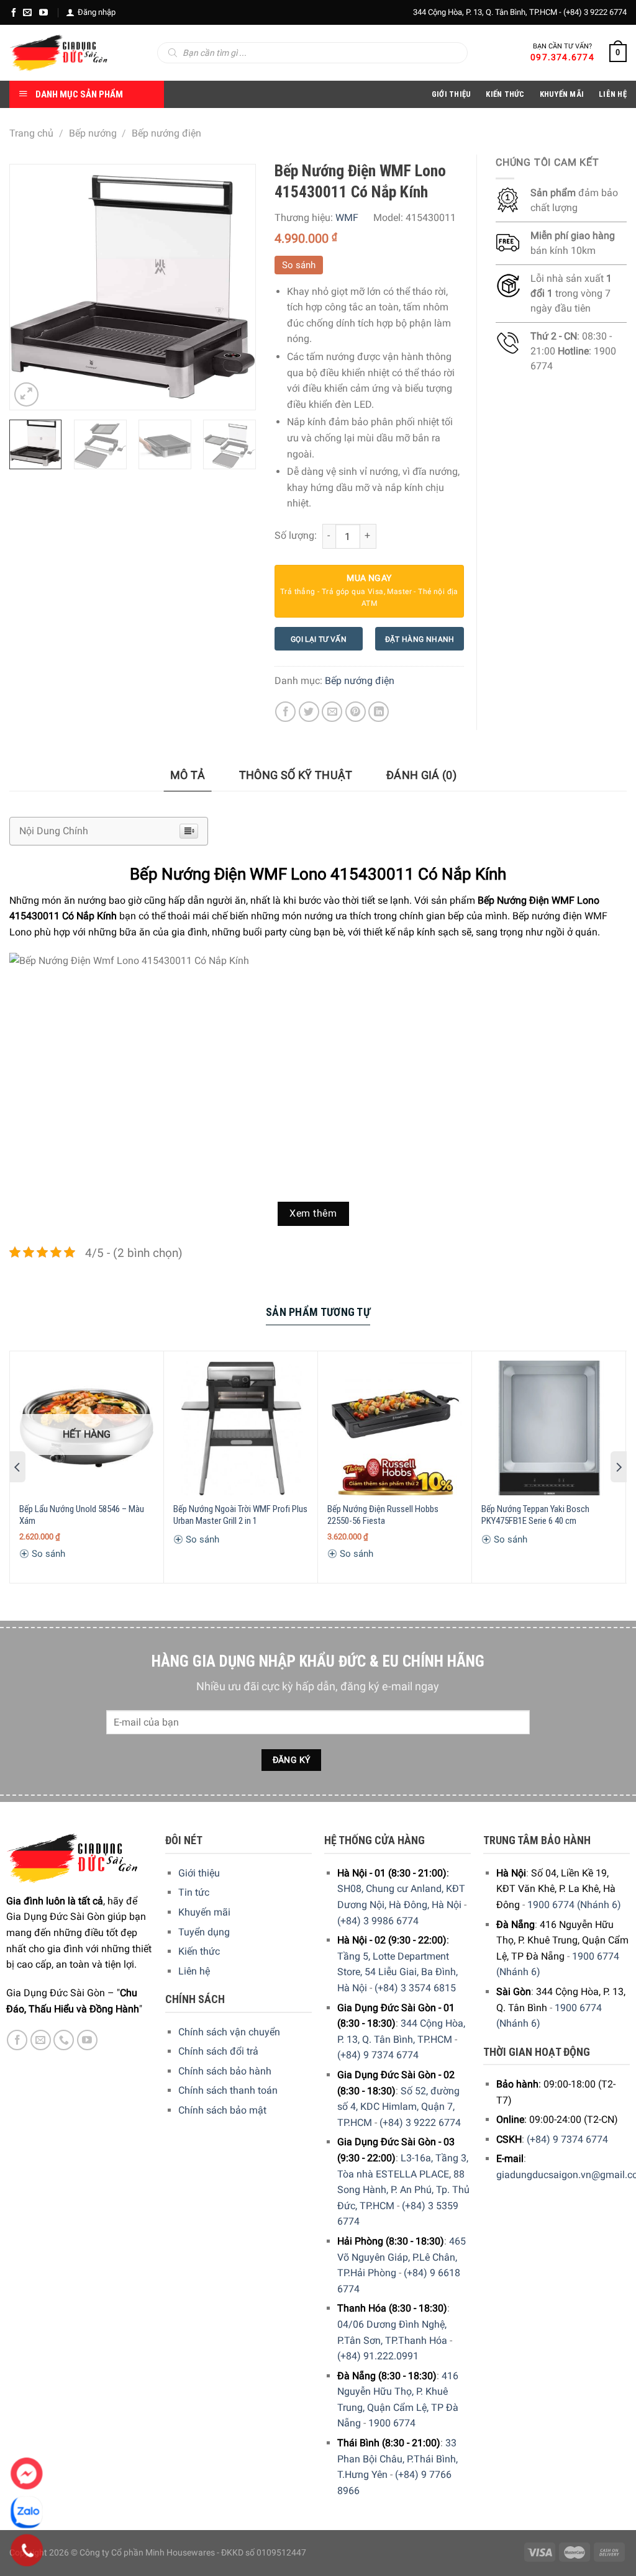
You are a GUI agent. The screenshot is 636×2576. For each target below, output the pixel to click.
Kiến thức (505, 94)
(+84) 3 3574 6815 (415, 1988)
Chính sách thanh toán (228, 2090)
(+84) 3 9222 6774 (595, 12)
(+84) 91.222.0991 (378, 2356)
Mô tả (188, 775)
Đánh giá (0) (421, 775)
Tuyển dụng (204, 1932)
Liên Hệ (613, 94)
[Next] (235, 287)
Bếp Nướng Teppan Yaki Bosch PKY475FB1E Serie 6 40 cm (535, 1515)
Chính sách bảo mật (222, 2110)
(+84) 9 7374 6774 (378, 2055)
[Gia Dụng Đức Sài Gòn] (59, 53)
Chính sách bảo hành (225, 2071)
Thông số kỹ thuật (296, 775)
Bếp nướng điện (166, 133)
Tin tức (194, 1892)
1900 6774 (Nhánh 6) (574, 1905)
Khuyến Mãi (562, 94)
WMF (347, 218)
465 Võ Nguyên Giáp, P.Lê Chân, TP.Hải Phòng (402, 2257)
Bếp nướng (93, 133)
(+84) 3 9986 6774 (378, 1921)
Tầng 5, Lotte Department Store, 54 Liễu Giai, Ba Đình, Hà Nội (397, 1972)
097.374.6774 (562, 57)
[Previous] (30, 287)
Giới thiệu (199, 1873)
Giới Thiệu (452, 94)
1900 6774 (392, 2423)
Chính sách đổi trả (218, 2051)
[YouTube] (43, 12)
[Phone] (27, 2551)
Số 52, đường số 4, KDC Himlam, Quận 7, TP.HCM (398, 2107)
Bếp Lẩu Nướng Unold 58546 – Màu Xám (82, 1515)
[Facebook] (14, 12)
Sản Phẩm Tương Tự (318, 1312)
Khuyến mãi (204, 1912)
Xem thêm (313, 1214)
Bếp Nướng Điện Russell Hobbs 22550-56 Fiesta (383, 1515)
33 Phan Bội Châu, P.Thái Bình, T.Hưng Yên (397, 2459)
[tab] (188, 776)
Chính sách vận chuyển (229, 2032)
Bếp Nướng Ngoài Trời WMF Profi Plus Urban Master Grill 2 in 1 (240, 1515)
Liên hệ (194, 1971)
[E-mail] (27, 12)
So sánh (299, 265)
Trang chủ (31, 133)
